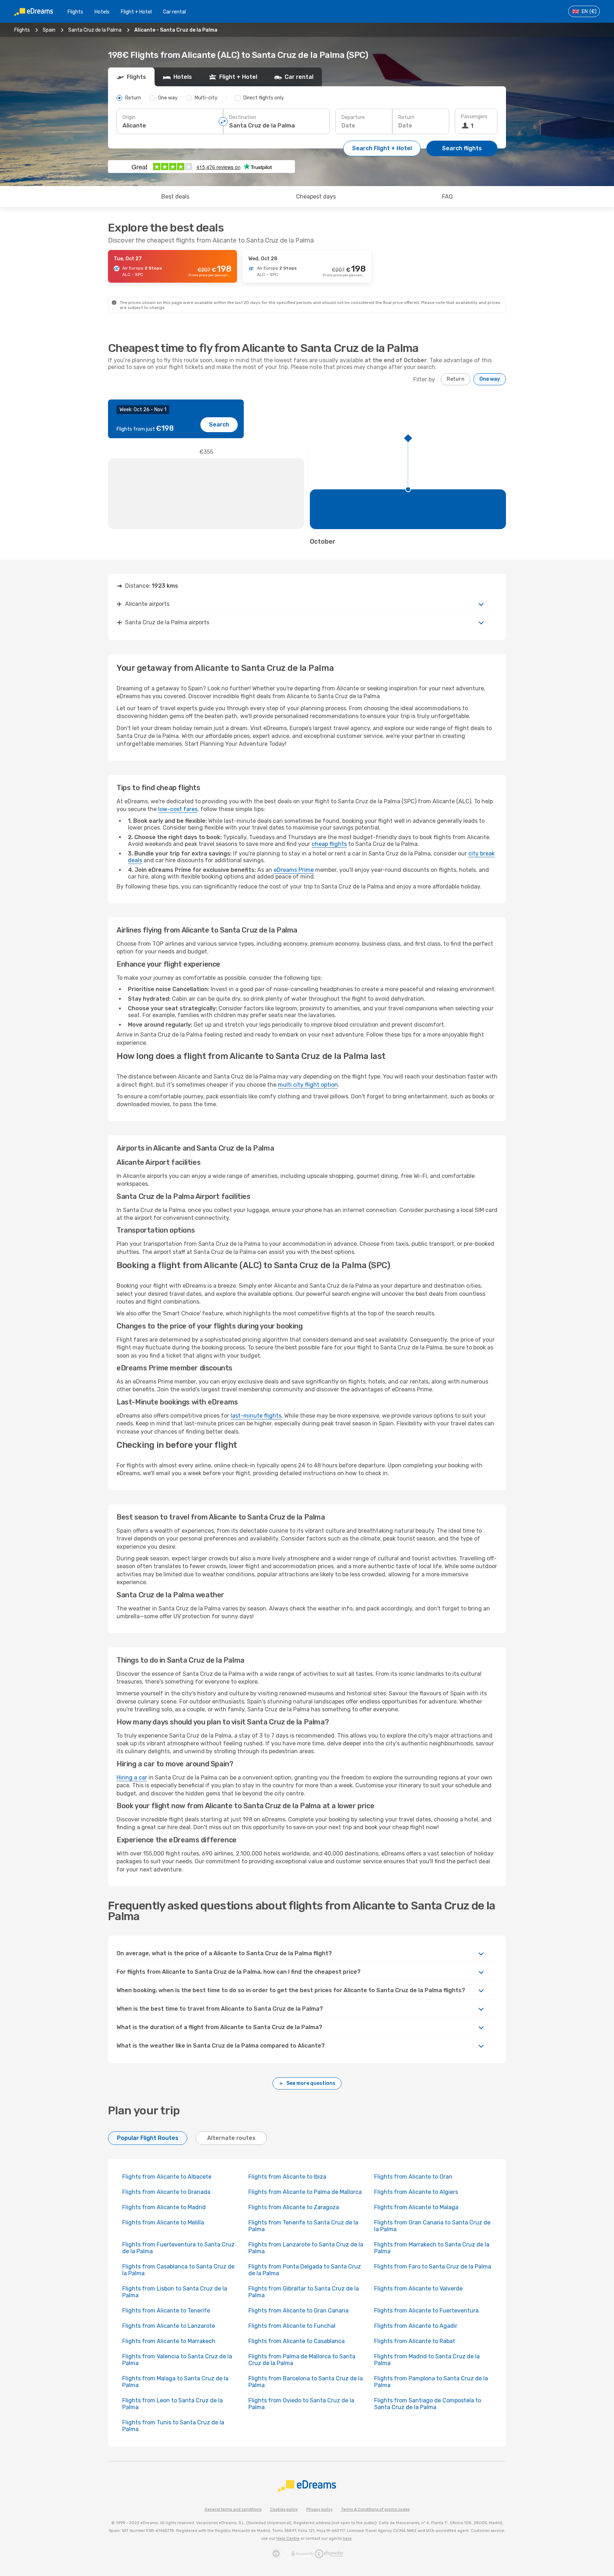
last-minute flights (256, 1416)
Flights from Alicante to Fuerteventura (426, 2311)
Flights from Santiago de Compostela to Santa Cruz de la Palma (428, 2404)
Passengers (474, 117)
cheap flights (329, 844)
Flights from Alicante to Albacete (167, 2177)
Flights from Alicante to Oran (413, 2177)
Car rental (174, 12)
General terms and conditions (233, 2509)
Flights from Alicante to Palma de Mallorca (305, 2192)
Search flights (462, 148)
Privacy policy (319, 2509)
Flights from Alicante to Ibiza (287, 2177)
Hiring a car (132, 1778)
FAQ (447, 197)
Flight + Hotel (136, 12)
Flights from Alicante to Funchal (292, 2326)
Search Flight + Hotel (382, 148)
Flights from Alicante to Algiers (416, 2192)
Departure (353, 117)
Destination (243, 117)
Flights (75, 12)
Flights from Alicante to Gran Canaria (298, 2311)
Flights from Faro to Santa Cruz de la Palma (433, 2267)
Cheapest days (316, 197)
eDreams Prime (294, 870)
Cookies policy (284, 2509)
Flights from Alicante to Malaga (416, 2207)
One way (490, 379)
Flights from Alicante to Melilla (163, 2222)
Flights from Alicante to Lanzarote (169, 2326)
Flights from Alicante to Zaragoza (294, 2207)
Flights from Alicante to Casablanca (297, 2341)
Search (219, 425)
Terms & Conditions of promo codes (375, 2509)
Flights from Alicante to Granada (166, 2192)
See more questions (311, 2083)
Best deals (175, 197)
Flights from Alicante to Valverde (418, 2289)
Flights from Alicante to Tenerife (166, 2311)
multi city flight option (308, 1085)
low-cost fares (178, 809)
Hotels (102, 12)
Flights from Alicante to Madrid (164, 2207)
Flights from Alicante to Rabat (415, 2341)
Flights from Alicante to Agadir (416, 2326)
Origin (129, 117)
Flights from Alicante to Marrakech (169, 2341)
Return (406, 117)
